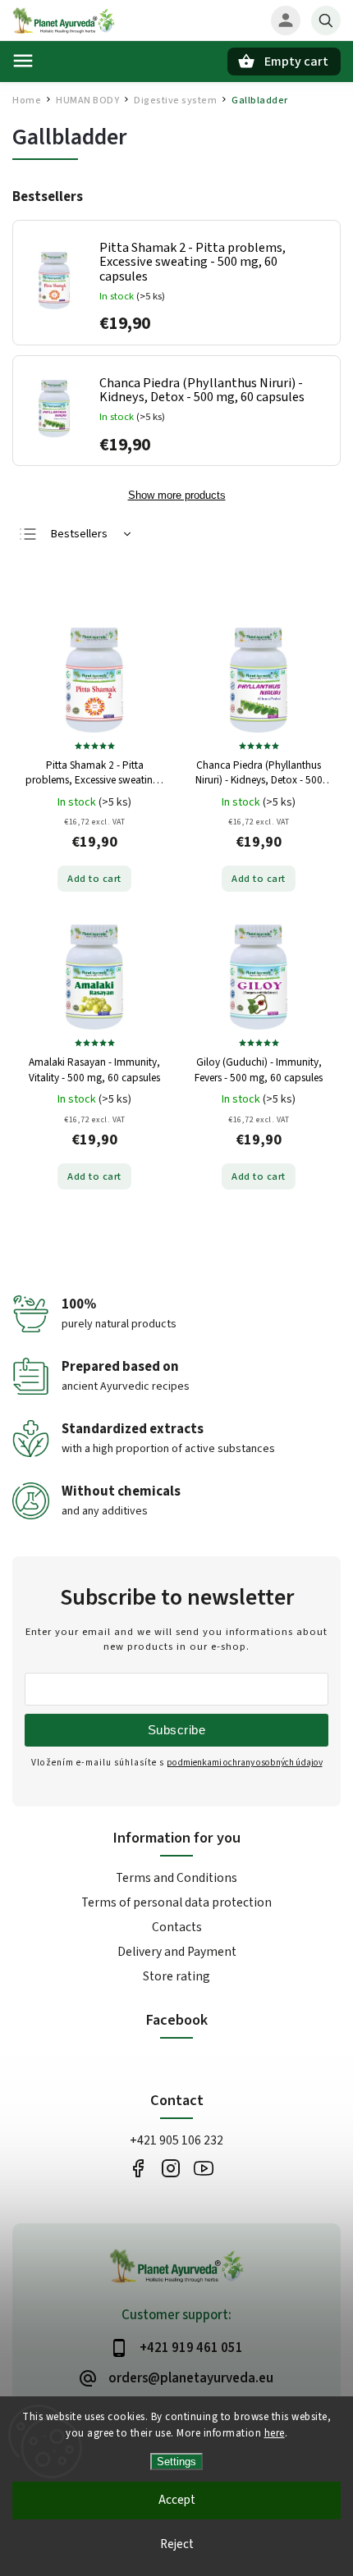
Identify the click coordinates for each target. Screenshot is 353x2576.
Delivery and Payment (177, 1952)
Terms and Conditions (176, 1878)
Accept (177, 2500)
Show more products (177, 496)
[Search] (326, 21)
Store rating (176, 1976)
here (275, 2433)
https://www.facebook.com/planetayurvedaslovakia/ (138, 2168)
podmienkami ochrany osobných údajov (245, 1763)
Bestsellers (79, 534)
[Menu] (23, 61)
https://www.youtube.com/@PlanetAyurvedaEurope (203, 2168)
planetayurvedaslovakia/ (170, 2168)
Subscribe (177, 1730)
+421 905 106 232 (176, 2140)
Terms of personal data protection (176, 1902)
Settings (176, 2462)
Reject (177, 2544)
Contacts (177, 1927)
